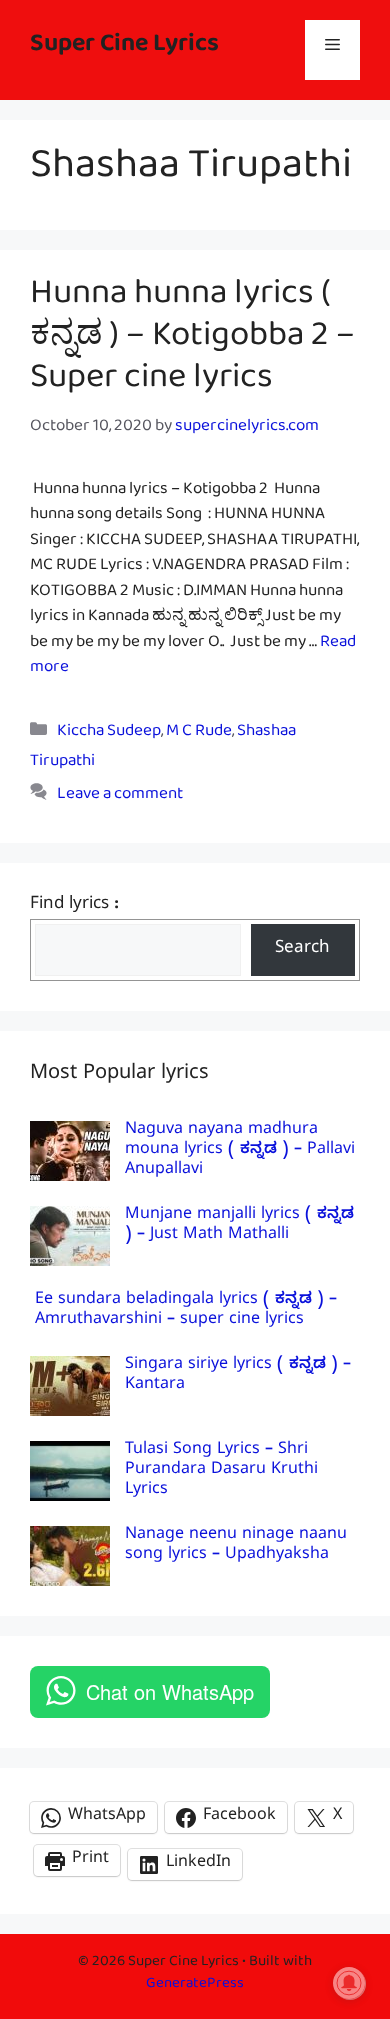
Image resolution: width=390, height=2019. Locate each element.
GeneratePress (195, 1986)
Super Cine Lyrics (124, 49)
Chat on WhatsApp (170, 1691)
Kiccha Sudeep (109, 734)
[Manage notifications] (349, 1983)
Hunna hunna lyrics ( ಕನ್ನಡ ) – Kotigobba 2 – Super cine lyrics (192, 343)
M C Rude (199, 734)
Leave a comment (120, 797)
